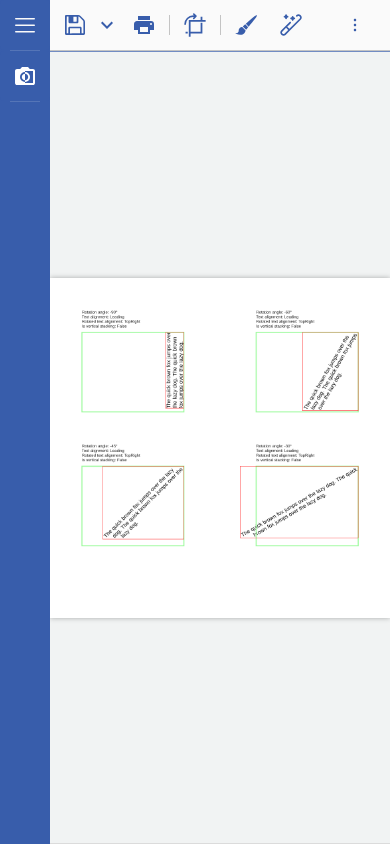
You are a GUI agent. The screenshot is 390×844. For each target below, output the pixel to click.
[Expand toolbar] (355, 25)
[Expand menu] (25, 25)
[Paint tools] (246, 25)
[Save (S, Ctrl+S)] (75, 25)
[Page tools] (195, 25)
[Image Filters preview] (25, 76)
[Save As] (107, 25)
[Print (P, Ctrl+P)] (144, 25)
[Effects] (291, 25)
